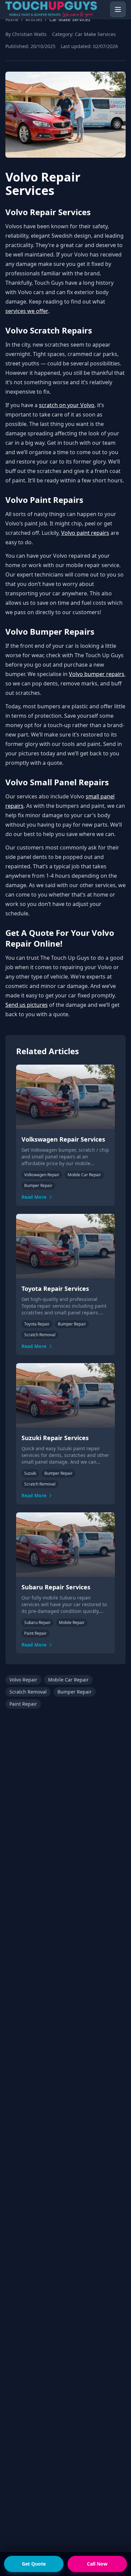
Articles (34, 19)
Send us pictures (27, 1005)
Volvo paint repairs (85, 533)
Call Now (97, 2564)
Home (12, 19)
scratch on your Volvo (67, 405)
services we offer (27, 311)
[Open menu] (118, 9)
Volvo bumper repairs (97, 674)
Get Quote (34, 2564)
